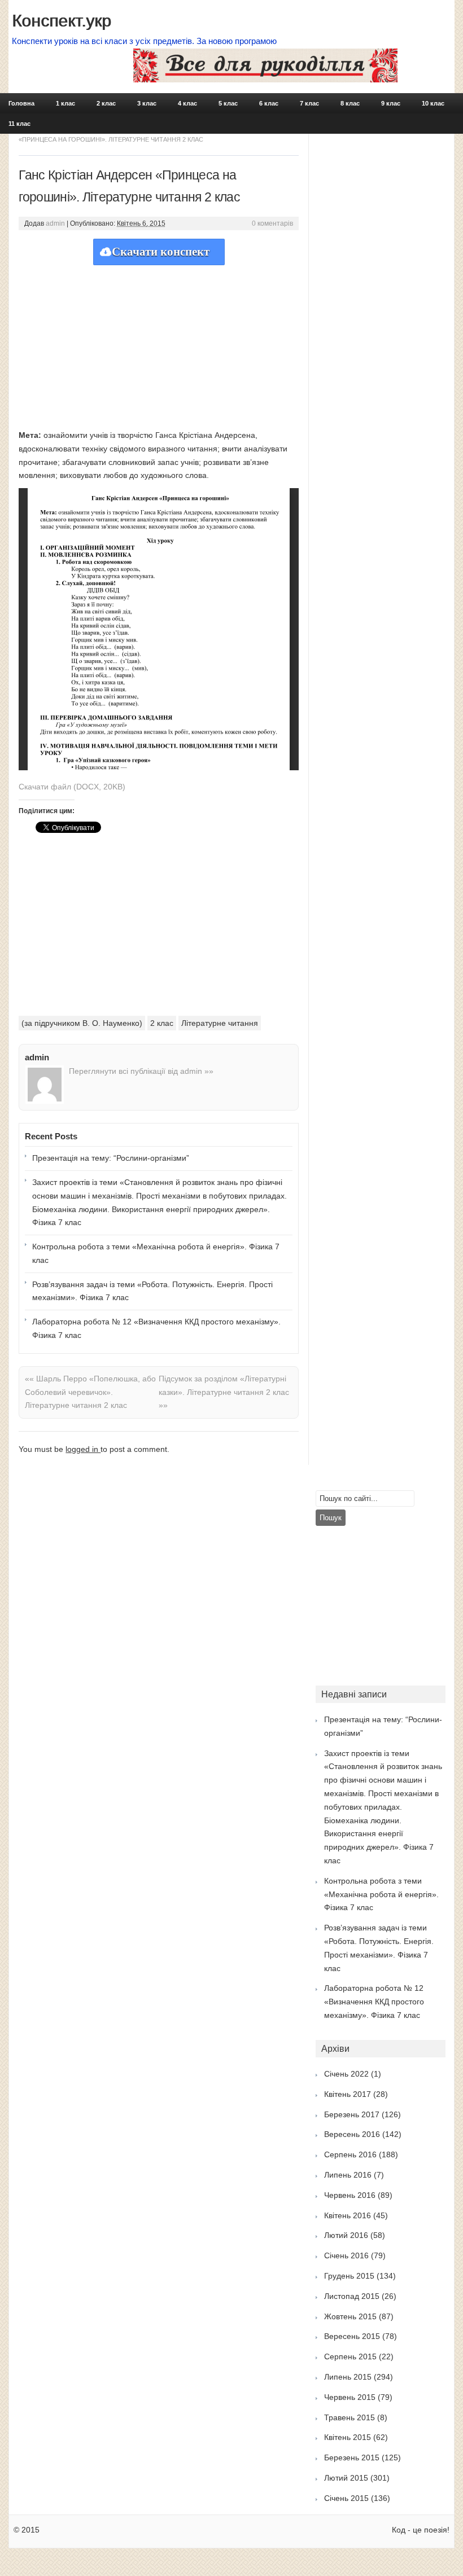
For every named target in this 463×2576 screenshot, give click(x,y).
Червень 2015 (350, 2397)
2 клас (106, 103)
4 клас (187, 103)
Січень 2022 (346, 2074)
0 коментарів (272, 223)
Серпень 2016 (350, 2154)
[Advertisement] (159, 344)
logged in (83, 1449)
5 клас (228, 103)
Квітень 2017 (348, 2094)
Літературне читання (220, 1023)
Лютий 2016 (346, 2235)
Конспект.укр (62, 21)
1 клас (65, 103)
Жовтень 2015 (350, 2316)
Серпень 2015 (350, 2356)
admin (55, 223)
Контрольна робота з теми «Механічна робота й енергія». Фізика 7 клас (156, 1253)
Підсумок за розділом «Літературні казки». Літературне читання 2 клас (224, 1392)
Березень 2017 (352, 2114)
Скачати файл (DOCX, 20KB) (72, 787)
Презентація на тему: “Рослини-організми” (111, 1158)
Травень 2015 (350, 2417)
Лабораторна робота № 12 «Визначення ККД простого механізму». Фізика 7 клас (156, 1328)
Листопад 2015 (352, 2296)
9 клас (391, 103)
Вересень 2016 (352, 2134)
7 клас (309, 103)
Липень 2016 (348, 2175)
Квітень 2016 (348, 2215)
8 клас (350, 103)
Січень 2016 (346, 2255)
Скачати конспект (161, 252)
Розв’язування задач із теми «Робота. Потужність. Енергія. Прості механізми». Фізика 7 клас (152, 1291)
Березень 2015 (352, 2457)
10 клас (433, 103)
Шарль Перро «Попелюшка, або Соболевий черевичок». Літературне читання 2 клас (90, 1392)
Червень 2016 (350, 2195)
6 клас (269, 103)
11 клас (19, 124)
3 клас (147, 103)
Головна (21, 103)
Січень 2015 (346, 2498)
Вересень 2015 (352, 2336)
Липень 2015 (348, 2377)
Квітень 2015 (348, 2437)
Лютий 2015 (346, 2478)
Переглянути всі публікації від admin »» (141, 1071)
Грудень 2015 (349, 2276)
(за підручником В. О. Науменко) (82, 1023)
